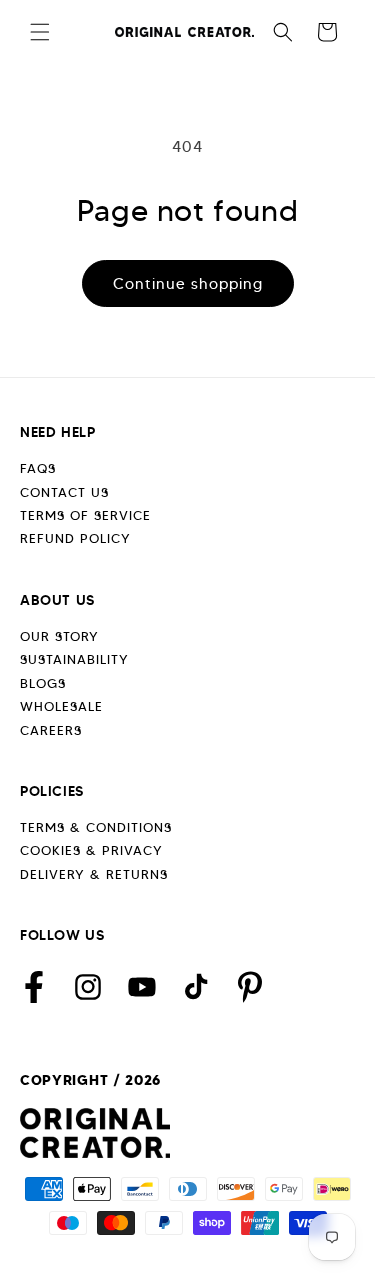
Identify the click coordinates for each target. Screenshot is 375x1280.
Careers (51, 730)
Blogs (43, 683)
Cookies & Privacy (91, 850)
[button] (40, 32)
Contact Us (64, 492)
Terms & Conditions (96, 827)
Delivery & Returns (94, 874)
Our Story (59, 636)
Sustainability (74, 659)
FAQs (38, 468)
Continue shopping (188, 284)
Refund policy (75, 538)
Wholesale (61, 706)
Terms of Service (85, 515)
